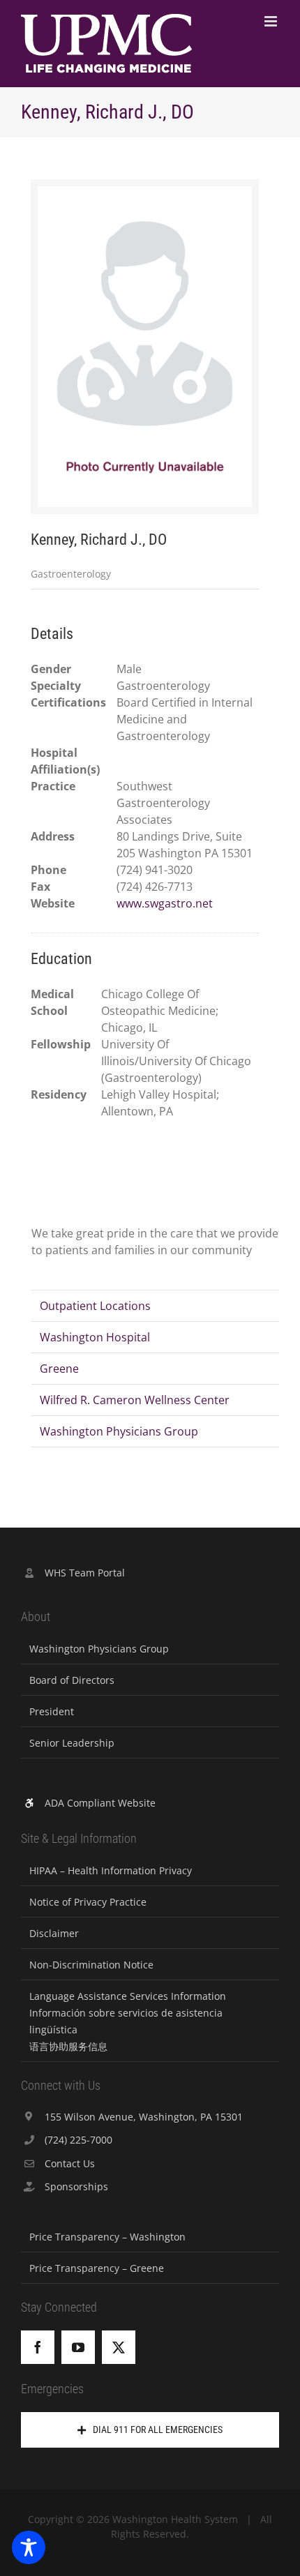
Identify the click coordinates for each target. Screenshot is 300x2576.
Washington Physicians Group (119, 1431)
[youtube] (78, 2347)
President (52, 1711)
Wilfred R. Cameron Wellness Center (135, 1400)
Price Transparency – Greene (97, 2268)
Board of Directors (72, 1680)
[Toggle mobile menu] (272, 21)
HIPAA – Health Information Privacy (111, 1870)
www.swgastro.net (165, 903)
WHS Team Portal (85, 1573)
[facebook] (38, 2347)
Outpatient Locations (95, 1306)
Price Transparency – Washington (107, 2237)
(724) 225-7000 (78, 2140)
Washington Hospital (95, 1337)
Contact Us (70, 2163)
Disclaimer (54, 1933)
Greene (59, 1369)
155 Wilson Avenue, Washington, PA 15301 (144, 2117)
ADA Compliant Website (100, 1803)
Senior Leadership (72, 1743)
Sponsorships (76, 2186)
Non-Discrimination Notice (91, 1965)
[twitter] (119, 2347)
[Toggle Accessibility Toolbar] (29, 2547)
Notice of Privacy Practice (88, 1902)
